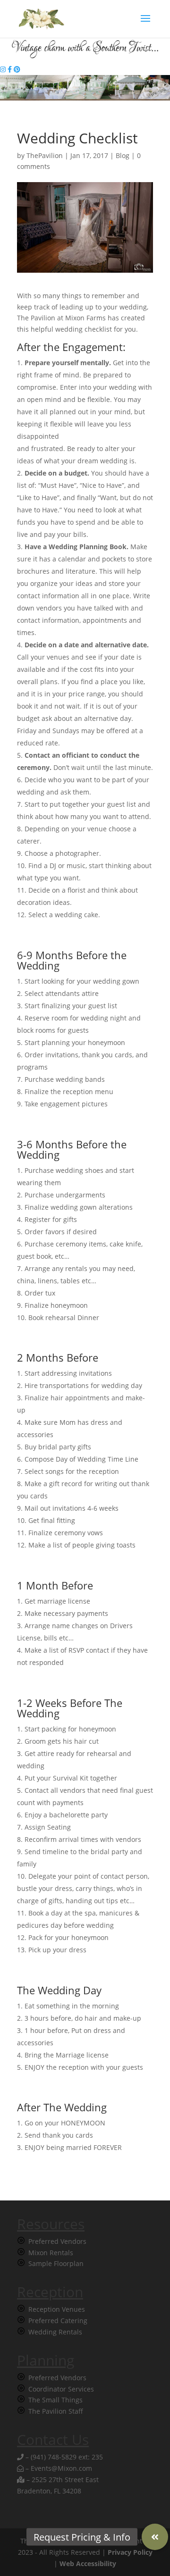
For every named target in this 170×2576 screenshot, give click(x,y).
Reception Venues (57, 2309)
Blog (123, 155)
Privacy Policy (130, 2552)
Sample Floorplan (56, 2263)
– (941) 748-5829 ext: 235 (63, 2457)
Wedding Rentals (55, 2332)
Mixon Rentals (51, 2253)
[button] (155, 2537)
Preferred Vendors (57, 2241)
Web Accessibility (88, 2563)
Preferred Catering (58, 2321)
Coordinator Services (61, 2389)
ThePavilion (45, 155)
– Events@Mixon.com (58, 2468)
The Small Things (55, 2400)
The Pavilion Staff (56, 2411)
